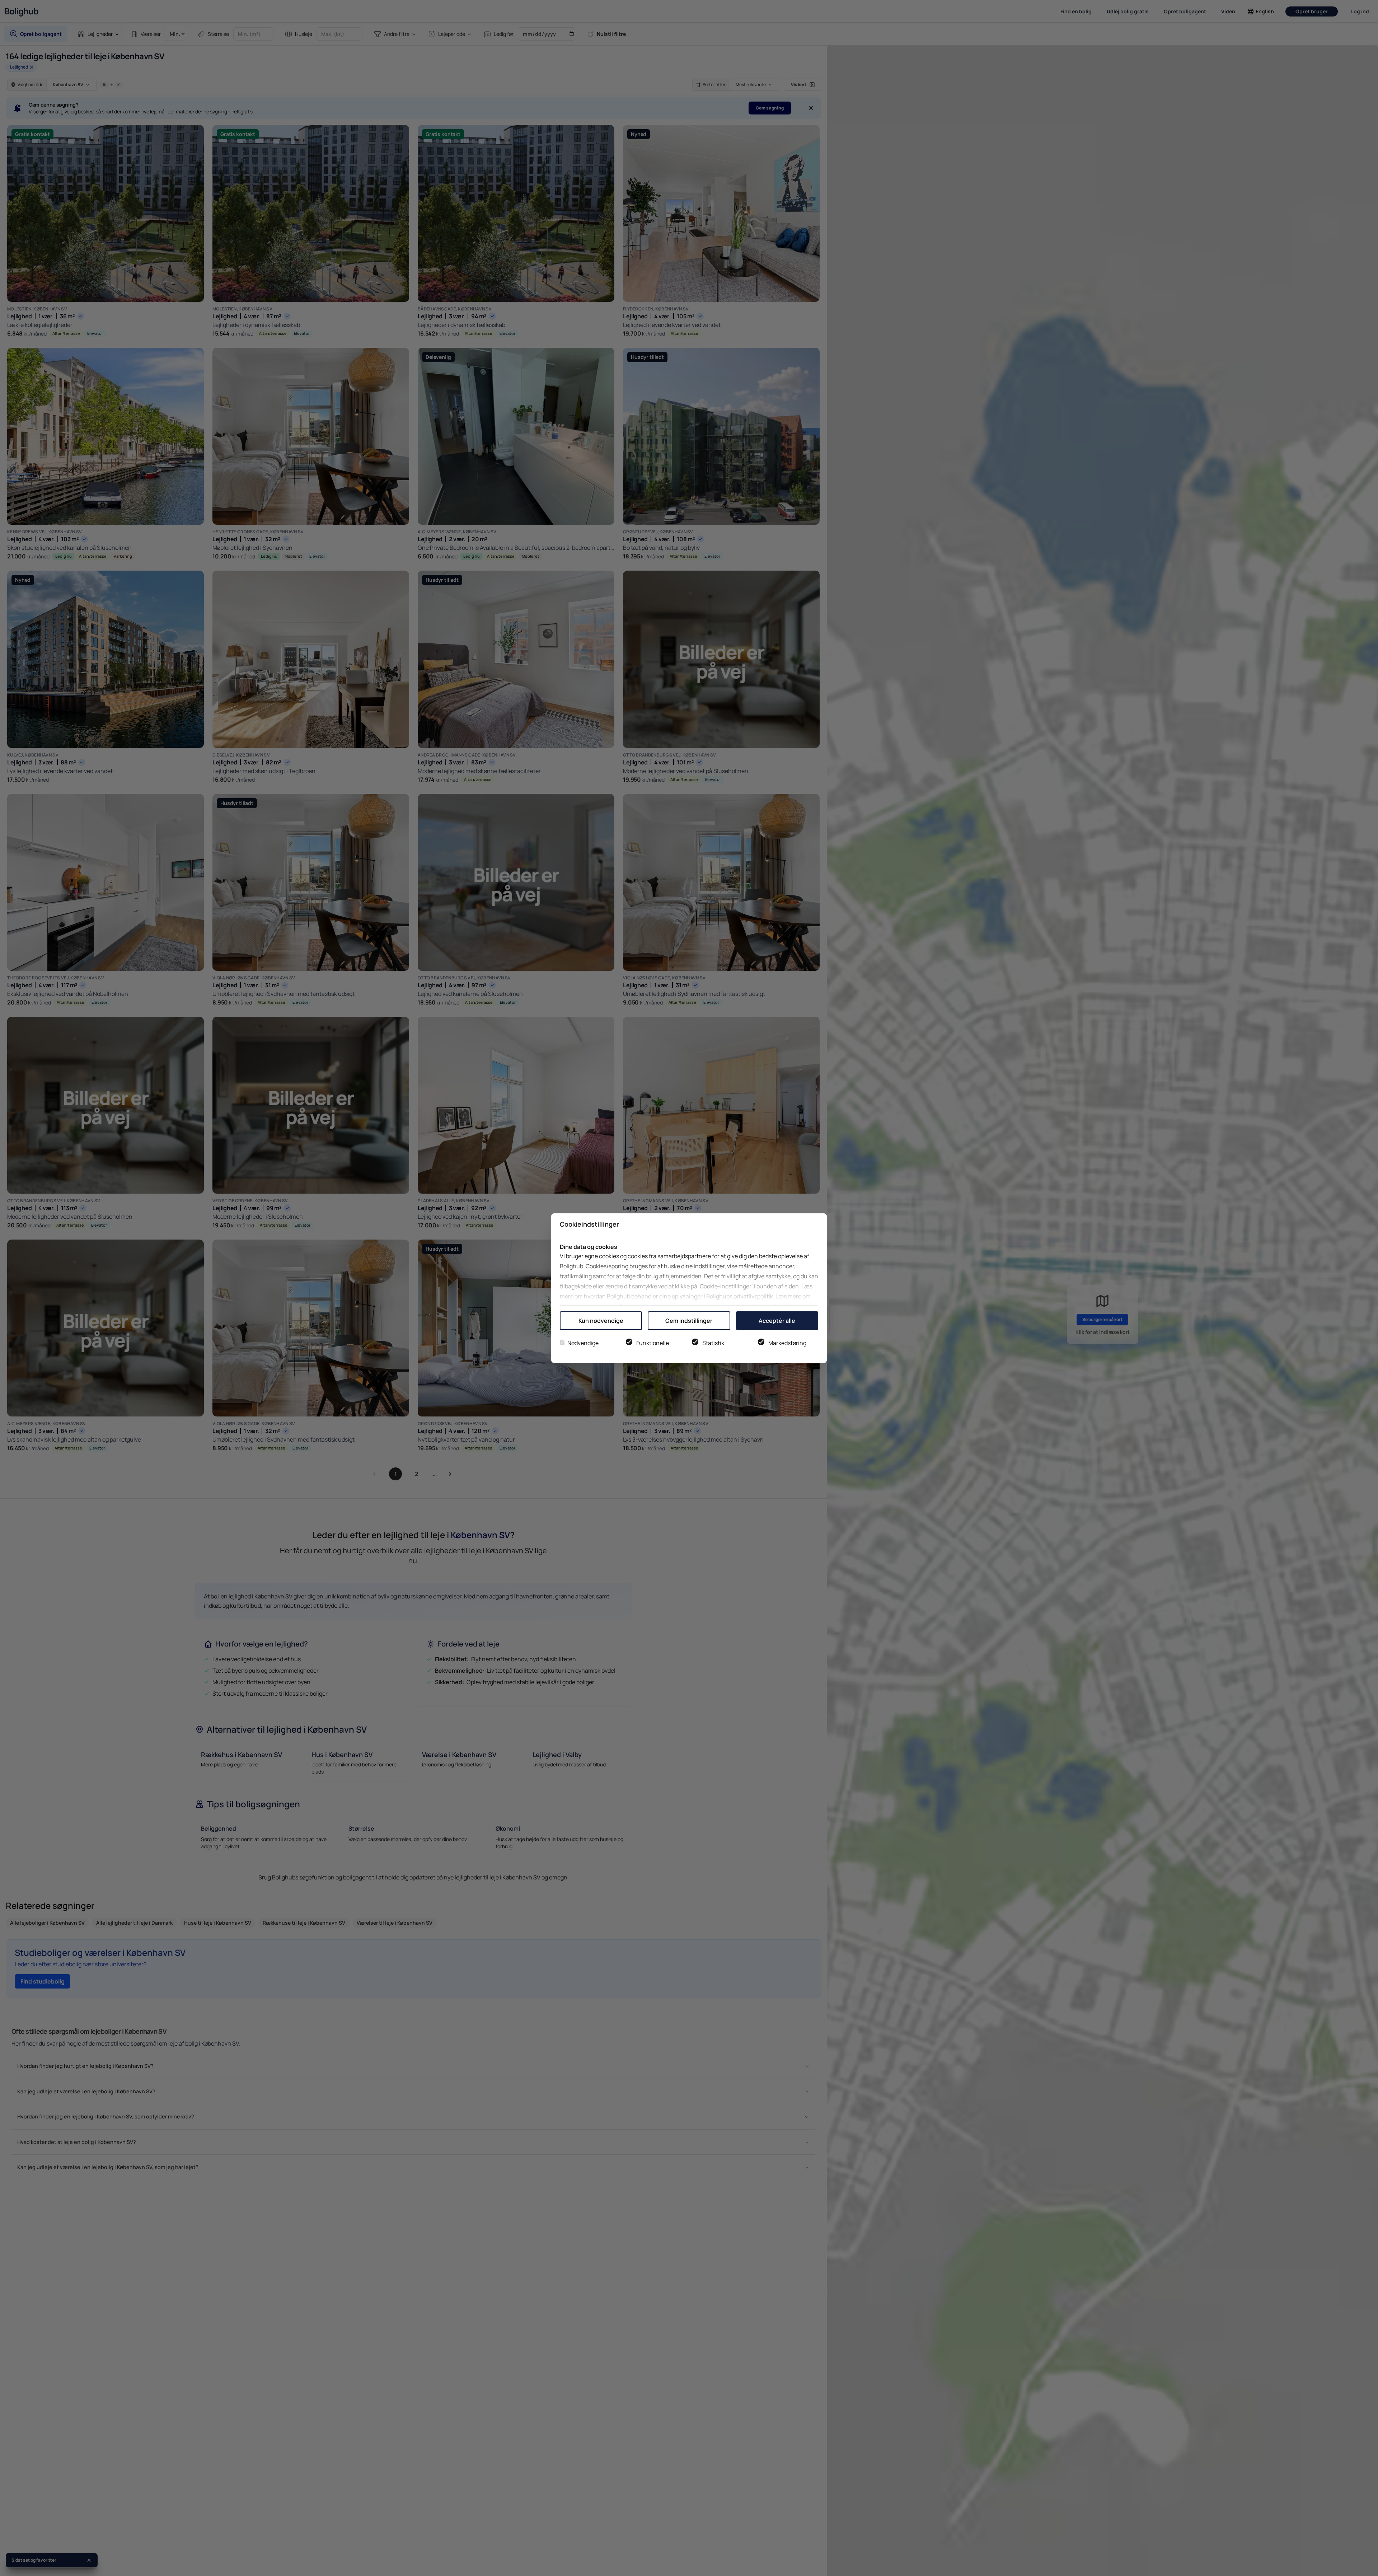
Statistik (713, 1343)
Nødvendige (583, 1343)
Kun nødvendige (601, 1321)
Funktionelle (653, 1343)
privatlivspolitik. (754, 1296)
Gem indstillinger (689, 1321)
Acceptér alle (777, 1321)
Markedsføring (787, 1343)
